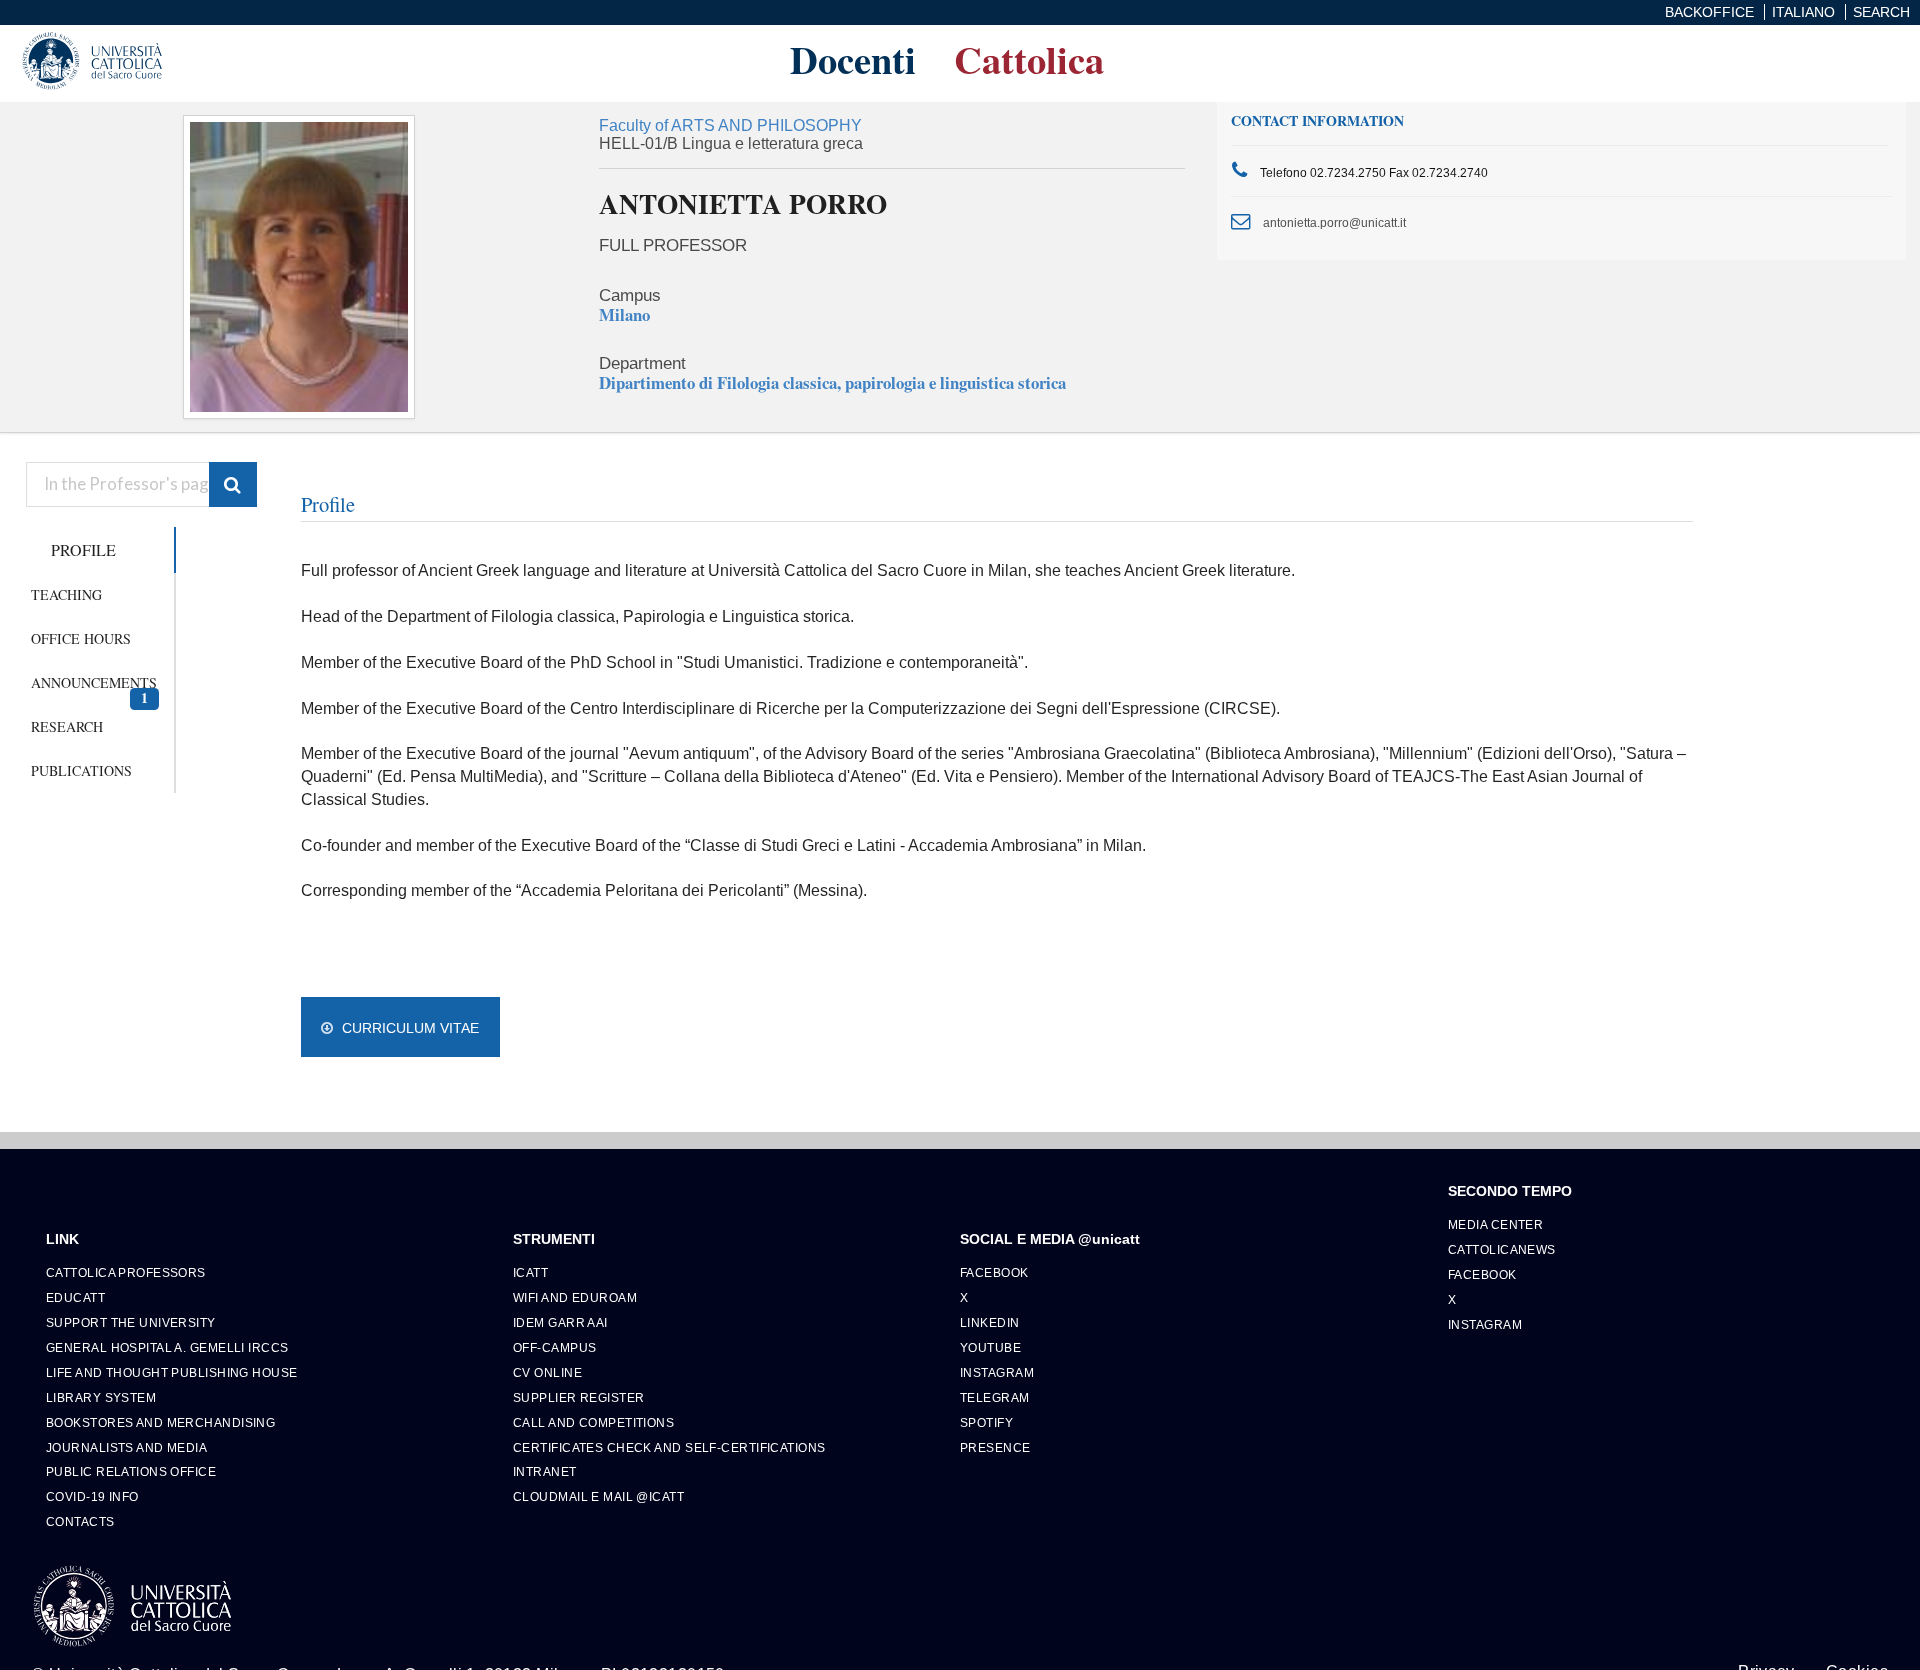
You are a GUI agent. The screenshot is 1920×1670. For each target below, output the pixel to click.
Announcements (94, 689)
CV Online (547, 1372)
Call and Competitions (593, 1422)
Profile (83, 549)
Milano (624, 314)
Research (67, 726)
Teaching (66, 594)
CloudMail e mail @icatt (598, 1496)
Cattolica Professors (126, 1272)
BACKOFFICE (1709, 12)
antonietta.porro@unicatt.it (1334, 222)
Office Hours (81, 638)
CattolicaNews (1502, 1249)
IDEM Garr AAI (560, 1322)
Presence (995, 1447)
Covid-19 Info (92, 1496)
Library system (101, 1397)
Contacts (80, 1521)
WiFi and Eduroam (575, 1297)
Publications (81, 770)
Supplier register (578, 1397)
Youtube (990, 1347)
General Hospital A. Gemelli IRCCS (167, 1347)
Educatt (75, 1297)
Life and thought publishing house (172, 1372)
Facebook (994, 1272)
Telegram (995, 1397)
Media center (1495, 1224)
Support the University (131, 1322)
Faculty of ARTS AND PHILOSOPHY (730, 125)
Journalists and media (126, 1447)
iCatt (530, 1272)
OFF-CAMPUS (554, 1347)
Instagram (997, 1372)
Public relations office (131, 1471)
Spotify (986, 1422)
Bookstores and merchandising (160, 1422)
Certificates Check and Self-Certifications (669, 1447)
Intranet (545, 1471)
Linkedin (990, 1322)
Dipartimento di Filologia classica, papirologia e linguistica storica (832, 382)
